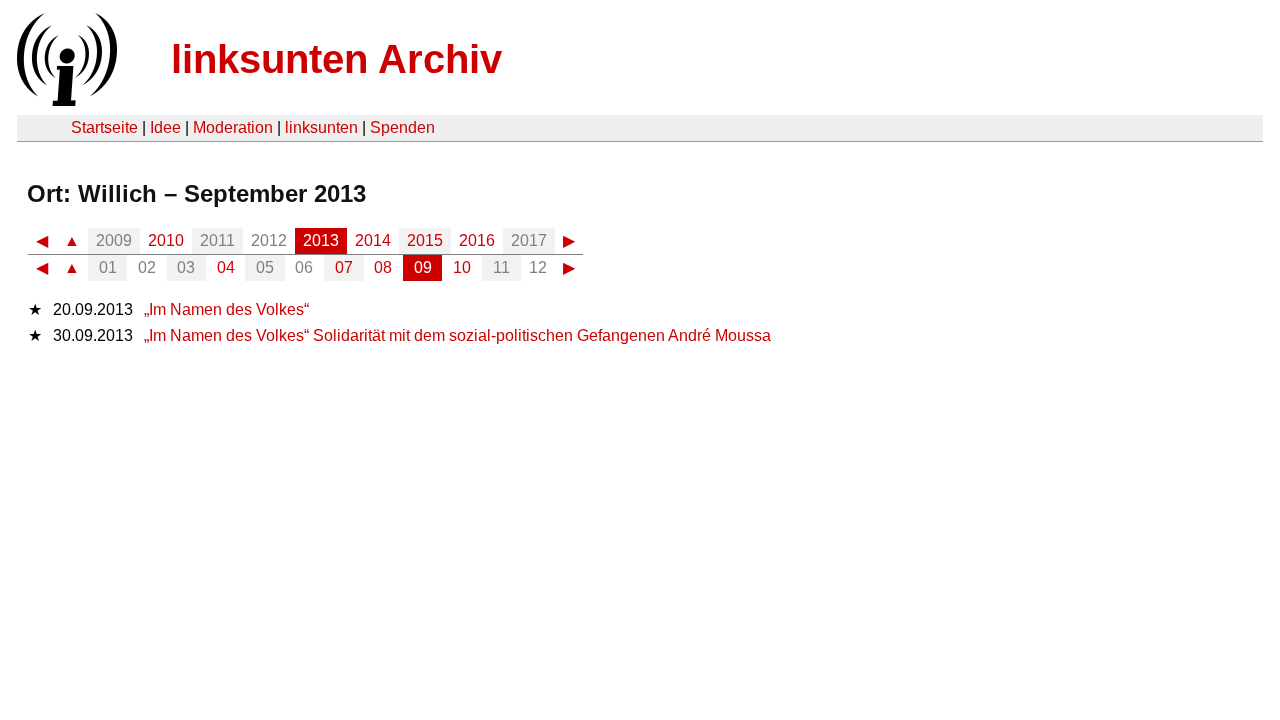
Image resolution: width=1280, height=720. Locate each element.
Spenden (402, 127)
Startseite (104, 127)
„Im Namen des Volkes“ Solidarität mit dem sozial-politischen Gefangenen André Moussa (457, 335)
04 (226, 267)
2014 (373, 240)
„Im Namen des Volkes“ (226, 309)
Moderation (233, 127)
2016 (477, 240)
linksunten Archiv (336, 59)
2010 (166, 240)
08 (383, 267)
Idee (165, 127)
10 (462, 267)
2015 (425, 240)
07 (344, 267)
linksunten (321, 127)
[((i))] (65, 100)
